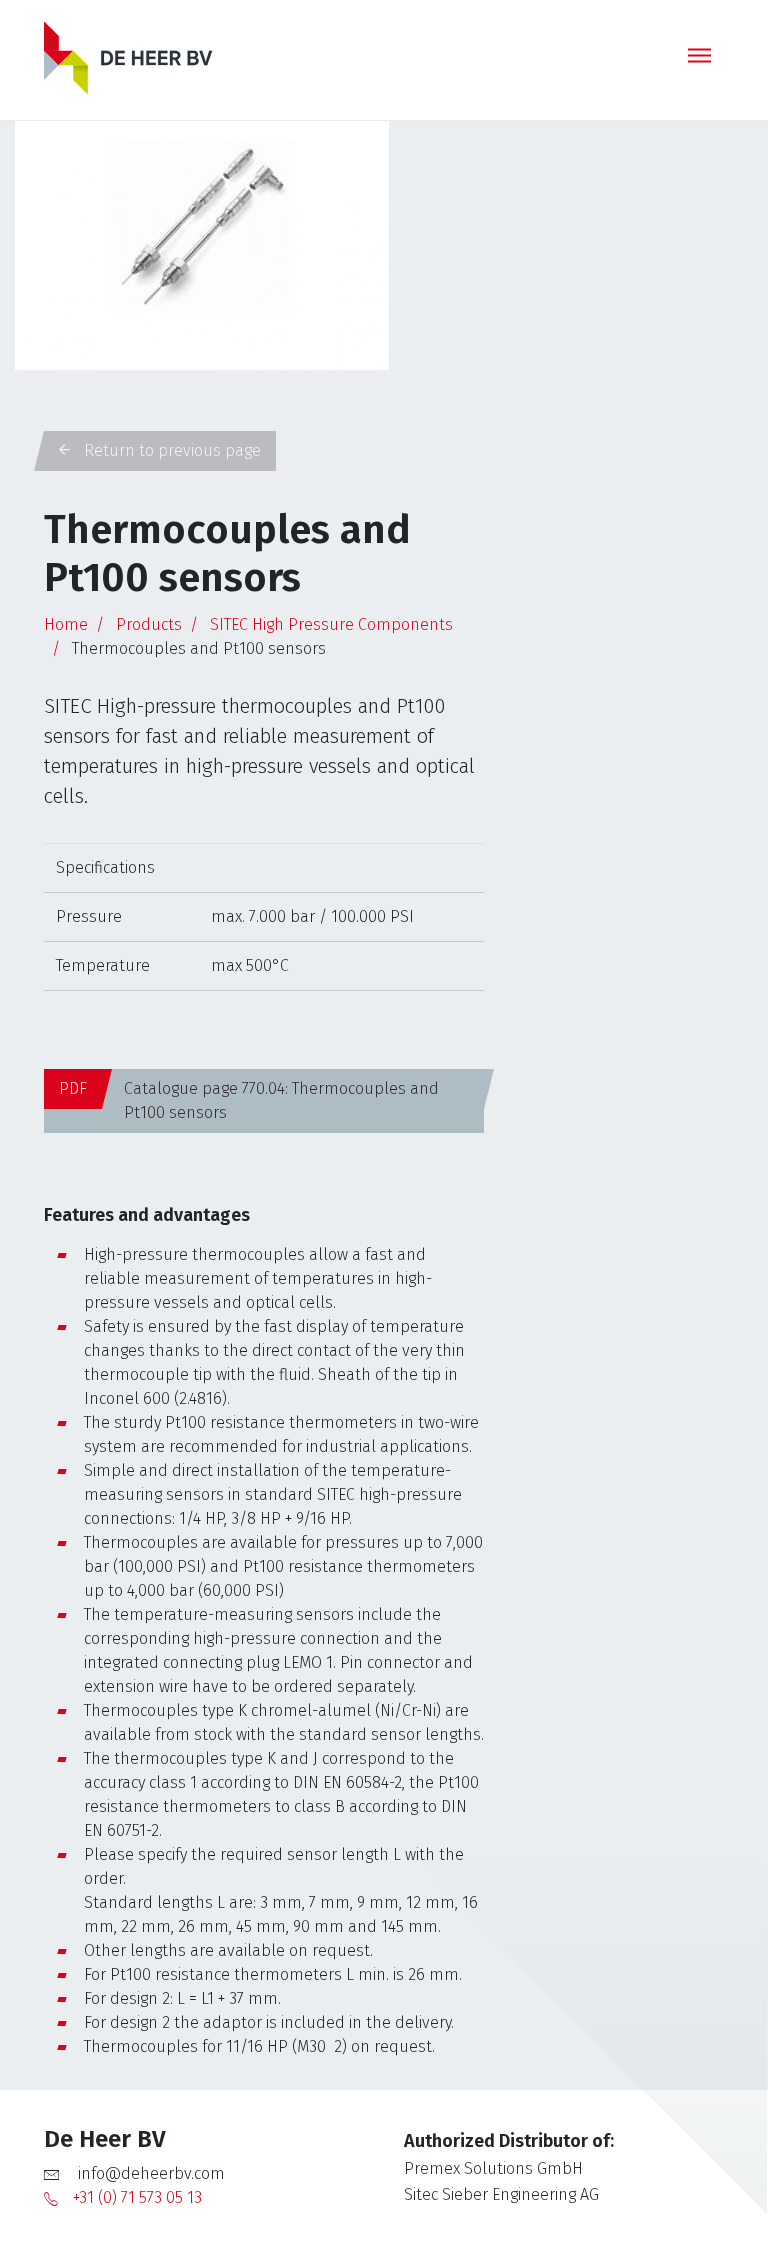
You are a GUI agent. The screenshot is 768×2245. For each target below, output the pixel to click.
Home (66, 624)
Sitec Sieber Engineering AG (501, 2194)
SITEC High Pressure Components (331, 624)
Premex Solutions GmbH (493, 2168)
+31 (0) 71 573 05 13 (137, 2197)
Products (149, 624)
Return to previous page (170, 450)
